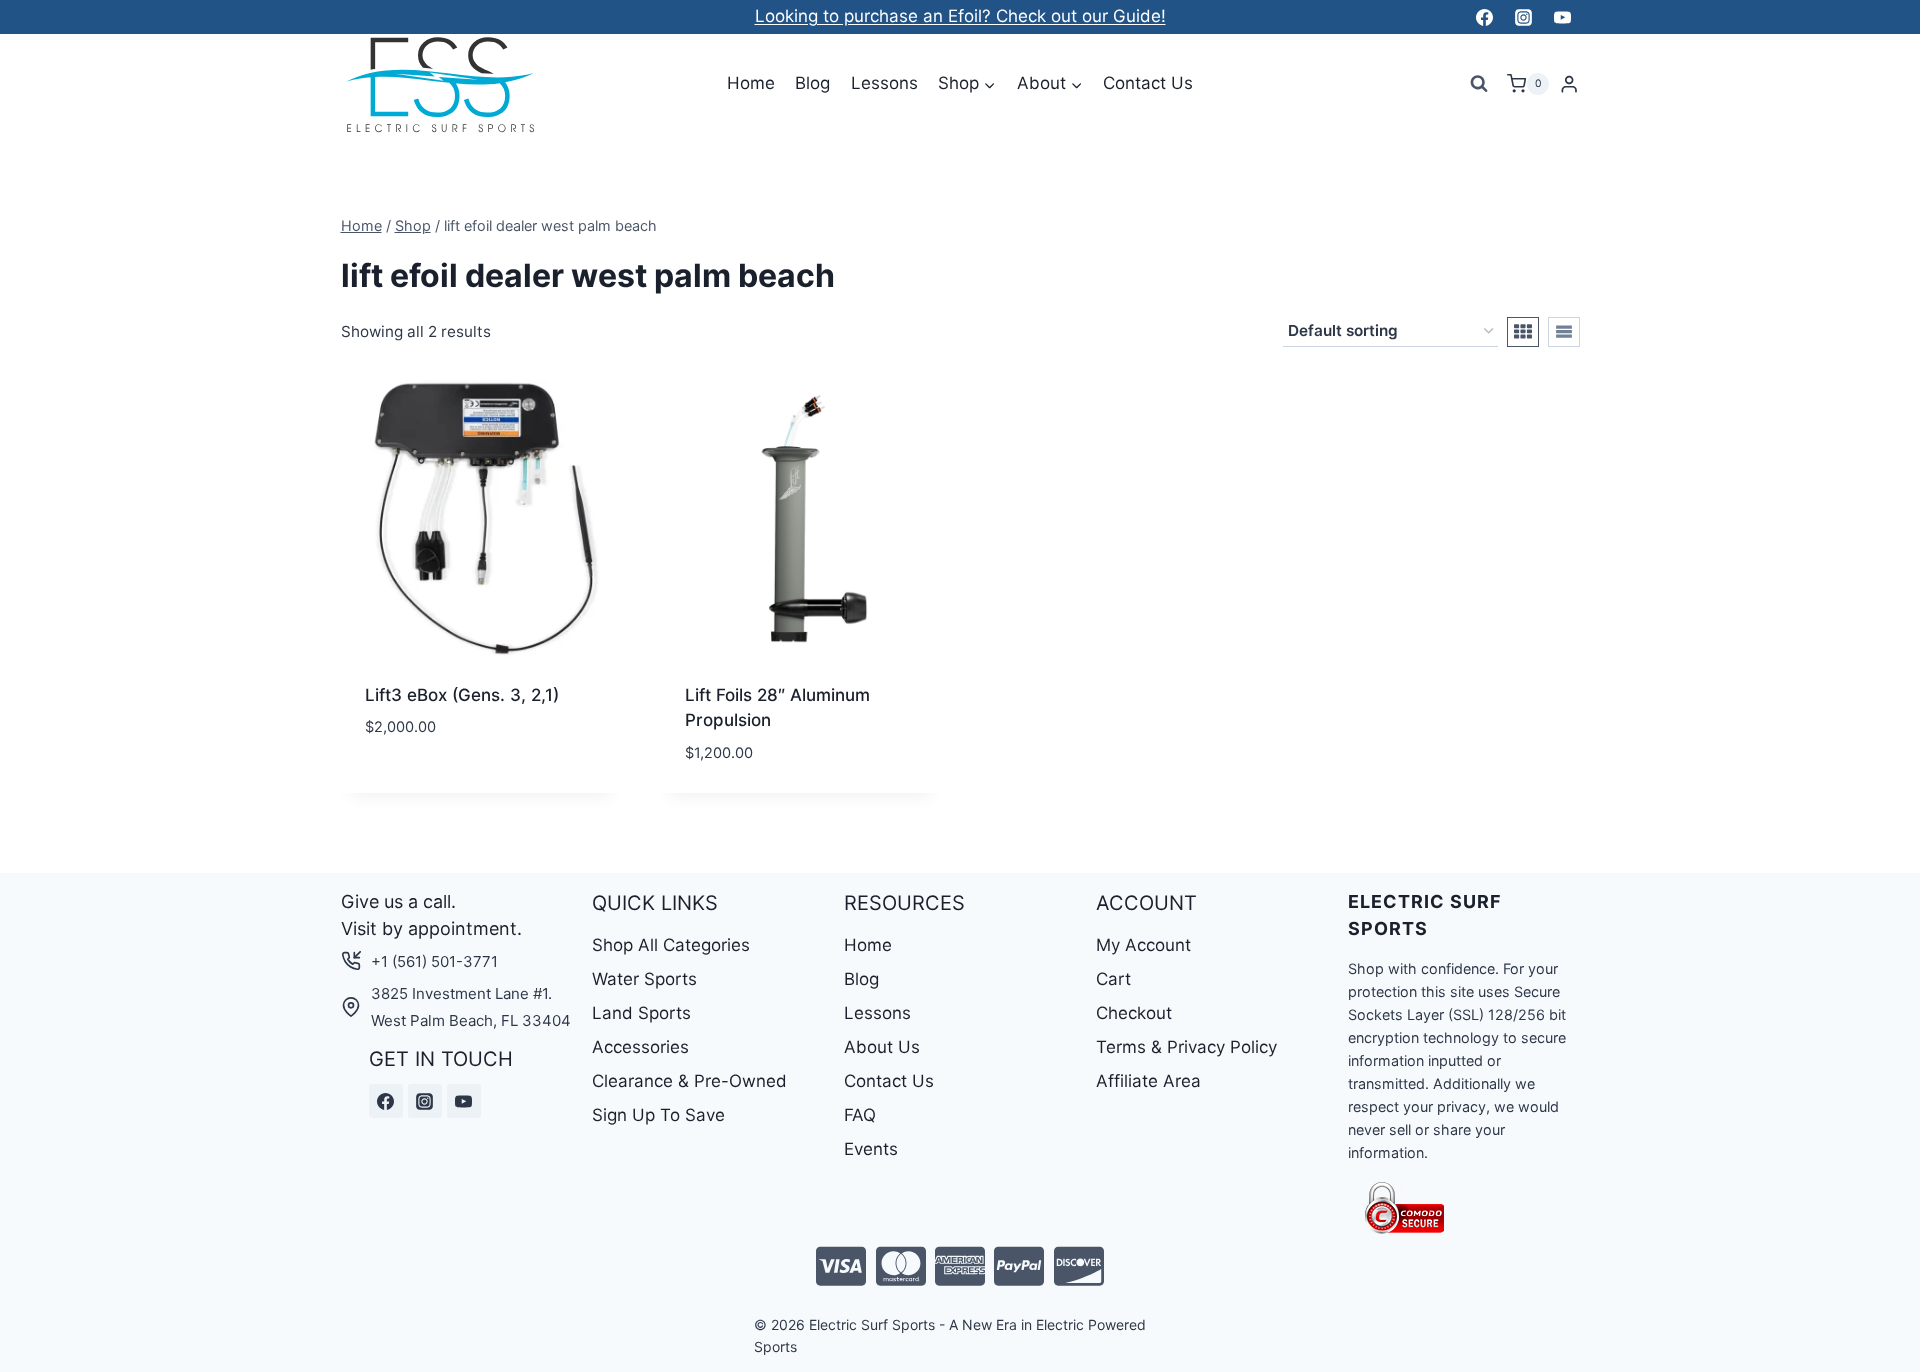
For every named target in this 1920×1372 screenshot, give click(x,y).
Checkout (1134, 1013)
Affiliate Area (1148, 1081)
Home (751, 83)
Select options (429, 787)
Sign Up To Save (658, 1115)
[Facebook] (1484, 17)
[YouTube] (1563, 17)
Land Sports (641, 1013)
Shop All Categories (671, 945)
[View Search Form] (1479, 84)
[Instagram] (1523, 17)
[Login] (1569, 84)
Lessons (884, 83)
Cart (1113, 979)
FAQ (860, 1115)
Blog (812, 83)
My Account (1143, 945)
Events (871, 1149)
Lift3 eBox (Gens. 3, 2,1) (462, 695)
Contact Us (1148, 83)
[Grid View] (1523, 332)
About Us (882, 1047)
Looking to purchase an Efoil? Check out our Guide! (960, 16)
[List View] (1564, 332)
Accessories (640, 1047)
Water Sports (644, 979)
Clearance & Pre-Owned (689, 1081)
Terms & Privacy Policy (1186, 1047)
